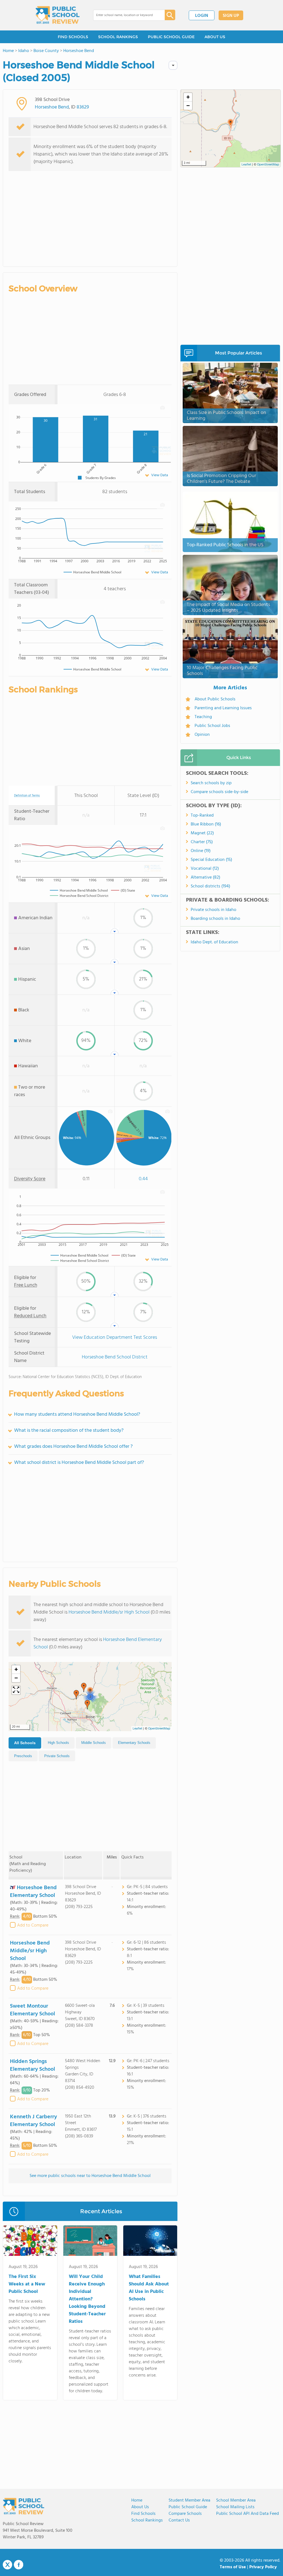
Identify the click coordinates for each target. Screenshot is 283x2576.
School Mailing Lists (235, 2507)
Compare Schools (185, 2514)
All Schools (25, 1743)
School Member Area (236, 2500)
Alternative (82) (205, 877)
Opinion (202, 735)
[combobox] (125, 15)
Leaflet (137, 1729)
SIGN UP (231, 16)
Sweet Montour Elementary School (32, 2010)
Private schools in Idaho (213, 910)
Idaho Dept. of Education (214, 942)
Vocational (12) (205, 869)
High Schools (58, 1743)
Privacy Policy (263, 2567)
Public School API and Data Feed (247, 2514)
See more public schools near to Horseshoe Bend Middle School (90, 2176)
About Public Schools (215, 699)
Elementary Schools (134, 1743)
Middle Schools (94, 1743)
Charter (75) (202, 842)
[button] (76, 1695)
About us (140, 2507)
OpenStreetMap (159, 1729)
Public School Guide (188, 2507)
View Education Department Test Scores (115, 1338)
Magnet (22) (202, 833)
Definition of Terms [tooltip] (27, 796)
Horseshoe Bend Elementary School (33, 1892)
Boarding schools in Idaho (215, 919)
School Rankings (147, 2520)
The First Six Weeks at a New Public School (27, 2284)
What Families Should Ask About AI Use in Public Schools (149, 2288)
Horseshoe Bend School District (115, 1357)
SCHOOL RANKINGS (118, 37)
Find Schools (143, 2514)
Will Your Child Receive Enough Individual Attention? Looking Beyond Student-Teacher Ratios (87, 2299)
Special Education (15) (211, 860)
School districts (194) (210, 886)
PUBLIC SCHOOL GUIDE (171, 37)
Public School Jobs (212, 726)
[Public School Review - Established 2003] (57, 15)
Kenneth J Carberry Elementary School (33, 2121)
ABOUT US (215, 37)
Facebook (19, 2565)
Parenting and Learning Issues (223, 708)
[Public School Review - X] (7, 2565)
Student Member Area (189, 2500)
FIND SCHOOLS (73, 37)
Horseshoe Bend (52, 107)
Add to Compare (33, 1925)
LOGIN (202, 16)
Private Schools (57, 1756)
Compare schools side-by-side (219, 792)
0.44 (143, 1179)
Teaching (203, 717)
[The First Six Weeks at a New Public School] (30, 2242)
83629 (83, 107)
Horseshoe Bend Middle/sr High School (109, 1612)
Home (137, 2500)
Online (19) (201, 851)
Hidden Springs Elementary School (32, 2065)
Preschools (23, 1756)
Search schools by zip (211, 783)
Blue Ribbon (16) (206, 824)
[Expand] (16, 1690)
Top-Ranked (202, 815)
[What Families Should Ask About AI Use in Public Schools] (150, 2242)
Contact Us (179, 2520)
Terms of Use (233, 2567)
